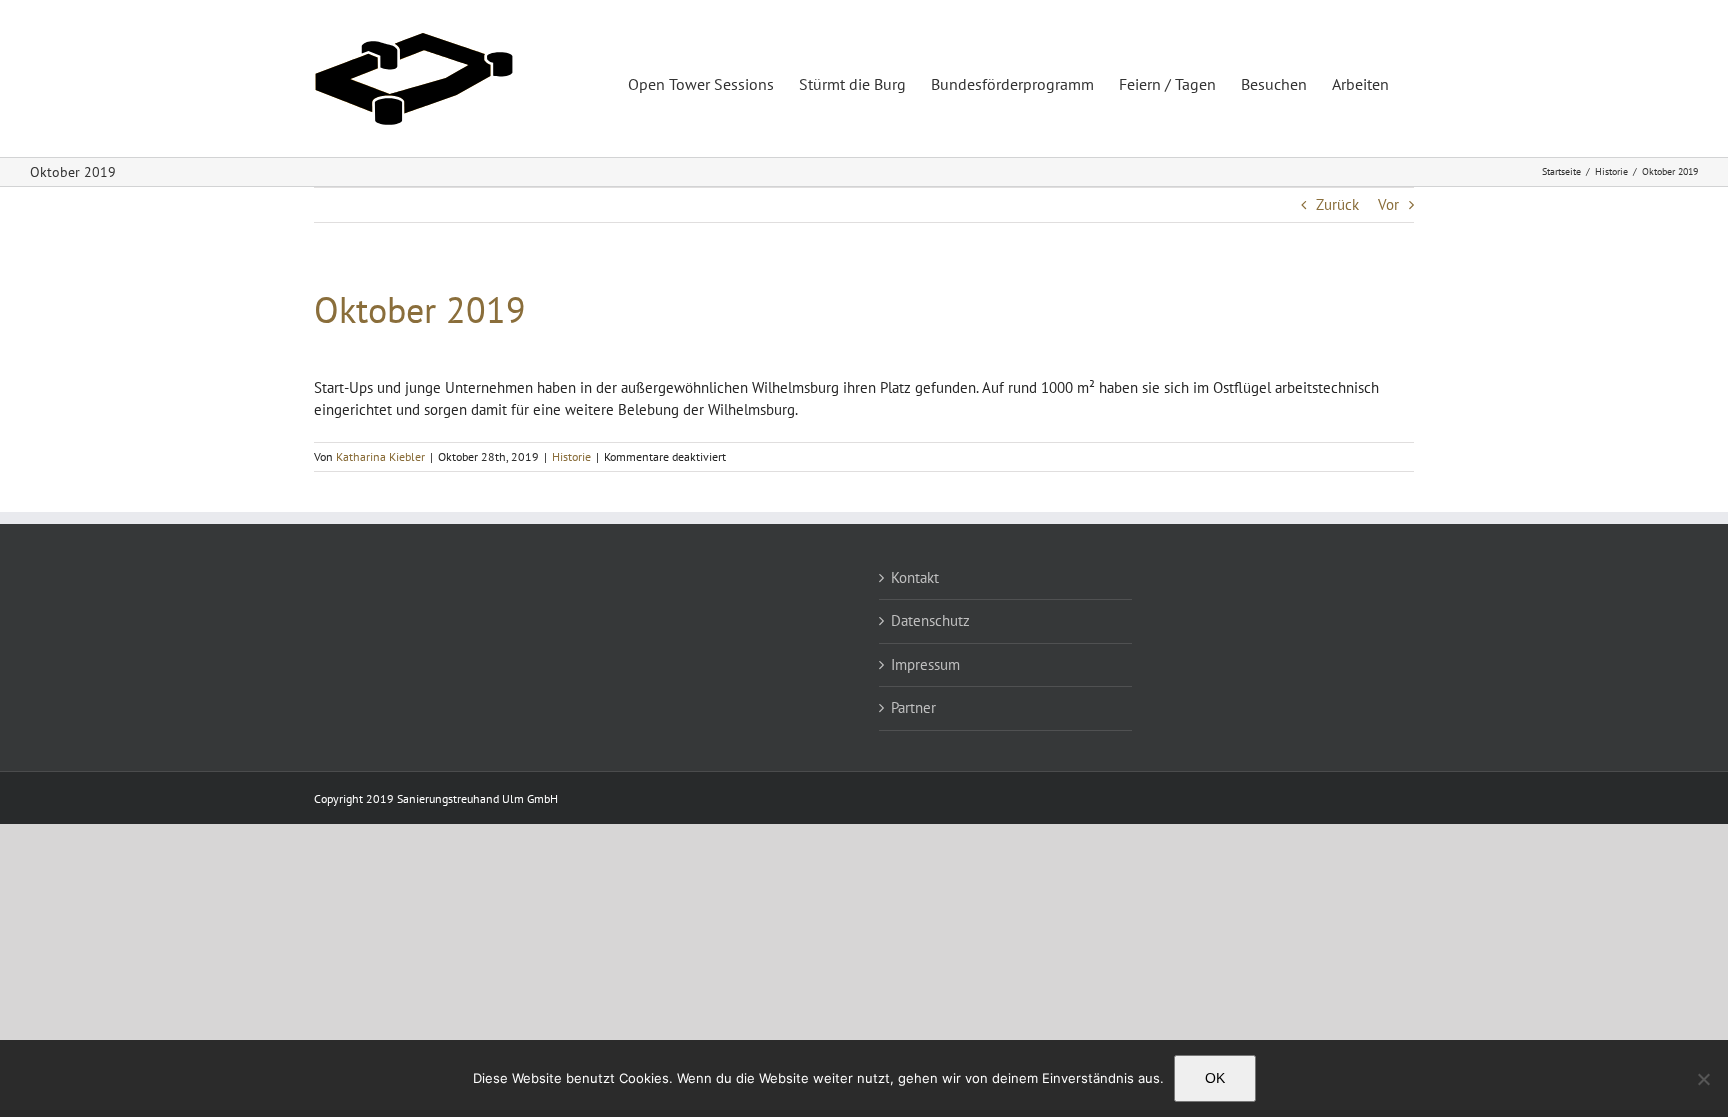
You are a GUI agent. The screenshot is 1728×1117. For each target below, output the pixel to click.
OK (1215, 1078)
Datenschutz (930, 620)
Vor (1388, 204)
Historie (571, 456)
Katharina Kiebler (380, 456)
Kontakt (915, 577)
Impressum (925, 664)
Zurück (1337, 204)
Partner (913, 707)
